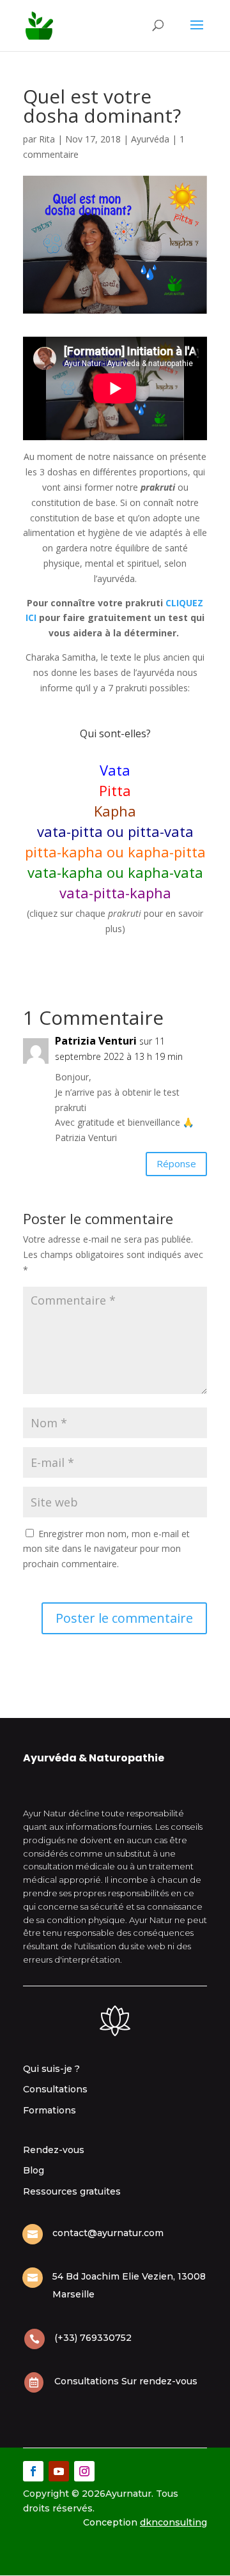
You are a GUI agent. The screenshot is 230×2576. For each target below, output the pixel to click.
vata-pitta (70, 831)
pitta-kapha (64, 852)
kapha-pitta (167, 852)
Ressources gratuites (72, 2191)
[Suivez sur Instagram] (84, 2471)
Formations (50, 2110)
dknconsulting (173, 2522)
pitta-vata (161, 831)
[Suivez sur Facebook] (33, 2471)
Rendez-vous (54, 2150)
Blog (34, 2170)
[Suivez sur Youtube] (59, 2471)
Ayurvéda (150, 139)
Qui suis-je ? (51, 2069)
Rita (47, 139)
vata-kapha (65, 872)
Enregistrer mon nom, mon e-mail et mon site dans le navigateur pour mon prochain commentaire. (106, 1549)
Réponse (176, 1163)
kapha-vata (165, 872)
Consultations (55, 2089)
